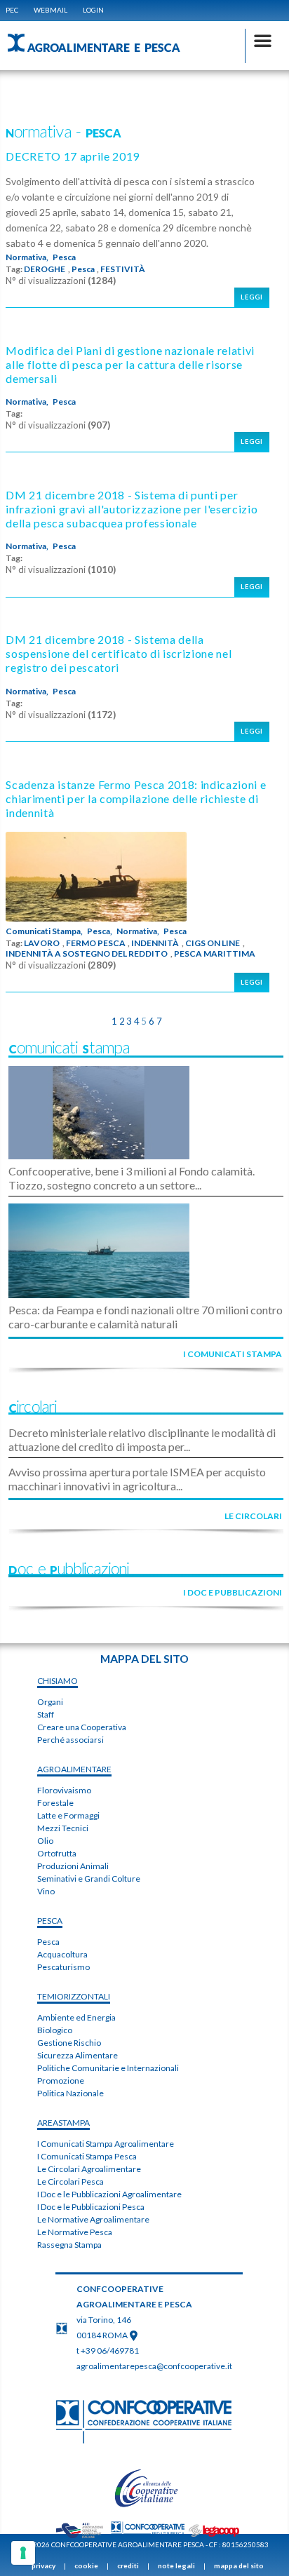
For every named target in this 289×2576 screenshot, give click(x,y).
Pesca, (100, 931)
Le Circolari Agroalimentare (89, 2169)
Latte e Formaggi (68, 1815)
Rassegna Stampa (69, 2245)
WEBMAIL (51, 10)
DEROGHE (45, 269)
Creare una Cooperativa (82, 1727)
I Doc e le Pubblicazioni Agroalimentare (109, 2194)
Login (93, 10)
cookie (86, 2565)
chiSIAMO (58, 1681)
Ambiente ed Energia (76, 2017)
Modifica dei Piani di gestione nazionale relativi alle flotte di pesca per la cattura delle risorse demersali (130, 364)
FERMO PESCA (96, 943)
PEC (12, 10)
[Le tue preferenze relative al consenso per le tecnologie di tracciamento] (23, 2553)
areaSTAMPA (63, 2123)
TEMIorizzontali (74, 1996)
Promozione (61, 2081)
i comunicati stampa (233, 1354)
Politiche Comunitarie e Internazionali (108, 2068)
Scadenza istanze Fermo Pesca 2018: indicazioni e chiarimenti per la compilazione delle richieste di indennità (136, 798)
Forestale (55, 1803)
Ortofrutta (57, 1853)
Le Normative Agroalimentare (93, 2219)
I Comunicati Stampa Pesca (87, 2156)
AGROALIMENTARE (74, 1769)
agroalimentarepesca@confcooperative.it (154, 2366)
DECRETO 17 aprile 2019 (73, 156)
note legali (176, 2565)
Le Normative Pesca (75, 2232)
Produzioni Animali (73, 1866)
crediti (128, 2565)
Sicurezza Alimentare (78, 2055)
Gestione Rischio (69, 2043)
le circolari (253, 1516)
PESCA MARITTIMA (215, 954)
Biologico (55, 2030)
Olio (45, 1841)
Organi (50, 1702)
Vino (46, 1891)
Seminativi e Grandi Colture (89, 1879)
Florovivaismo (64, 1790)
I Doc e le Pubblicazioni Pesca (91, 2207)
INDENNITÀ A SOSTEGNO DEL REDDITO (87, 954)
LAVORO (42, 943)
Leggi (252, 297)
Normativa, (27, 257)
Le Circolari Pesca (70, 2181)
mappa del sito (239, 2565)
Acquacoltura (62, 1954)
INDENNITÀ (155, 943)
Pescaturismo (63, 1967)
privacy (43, 2565)
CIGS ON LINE (213, 943)
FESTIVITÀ (123, 269)
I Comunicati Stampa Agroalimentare (106, 2144)
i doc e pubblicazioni (233, 1592)
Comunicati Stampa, (44, 931)
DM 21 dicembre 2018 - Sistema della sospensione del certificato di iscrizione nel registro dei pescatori (119, 653)
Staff (46, 1714)
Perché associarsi (70, 1740)
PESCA (50, 1921)
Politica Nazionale (70, 2093)
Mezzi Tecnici (63, 1828)
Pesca (64, 257)
